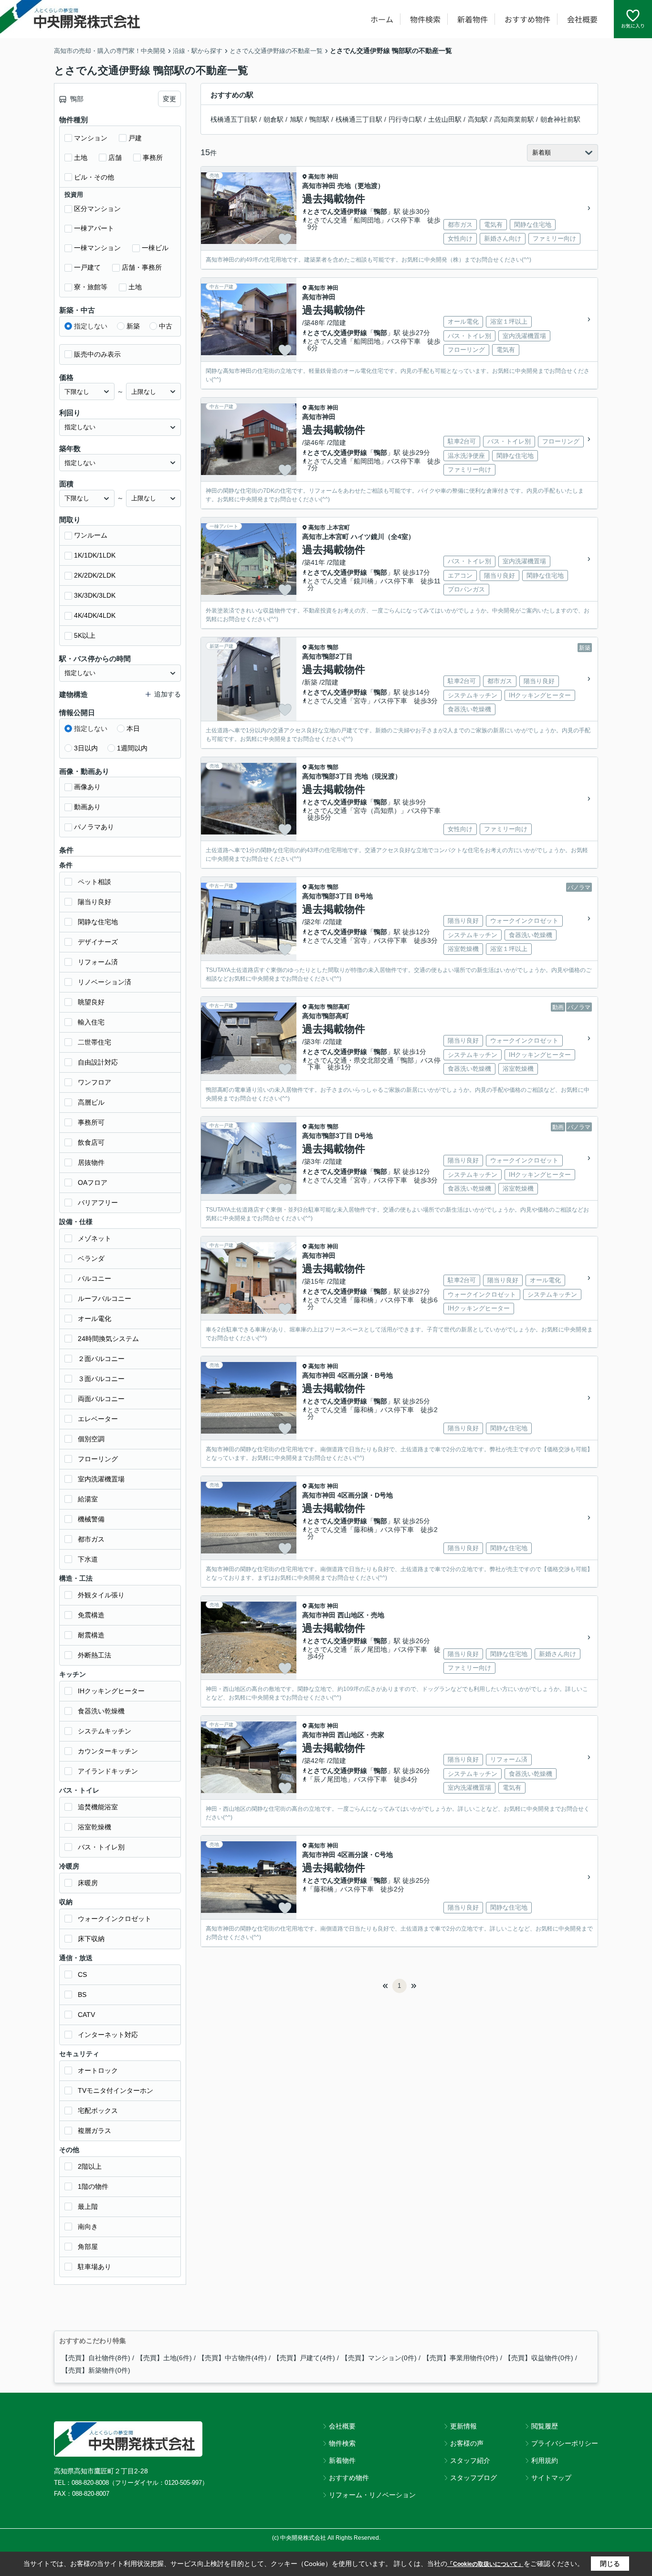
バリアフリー (98, 1203)
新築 (133, 326)
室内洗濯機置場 (101, 1479)
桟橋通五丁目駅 (234, 119)
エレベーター (98, 1419)
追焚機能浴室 (98, 1807)
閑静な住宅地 (98, 922)
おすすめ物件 (527, 19)
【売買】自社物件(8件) (96, 2358)
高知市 (317, 177)
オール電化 (95, 1319)
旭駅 (296, 119)
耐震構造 (91, 1635)
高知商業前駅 (514, 119)
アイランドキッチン (108, 1771)
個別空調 (91, 1439)
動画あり (87, 807)
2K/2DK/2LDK (95, 575)
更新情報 (463, 2426)
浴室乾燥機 (95, 1827)
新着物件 (473, 19)
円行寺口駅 (405, 119)
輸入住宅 (91, 1022)
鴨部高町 (338, 1007)
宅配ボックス (98, 2111)
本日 (133, 728)
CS (82, 1974)
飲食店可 (91, 1142)
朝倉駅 (273, 119)
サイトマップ (551, 2478)
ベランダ (91, 1258)
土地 (81, 158)
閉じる (610, 2564)
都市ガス (91, 1539)
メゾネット (95, 1238)
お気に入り (633, 26)
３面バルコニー (101, 1379)
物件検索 (425, 19)
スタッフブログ (473, 2478)
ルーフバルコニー (105, 1299)
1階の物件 (93, 2186)
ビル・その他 (94, 177)
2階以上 (90, 2166)
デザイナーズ (98, 942)
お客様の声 (467, 2443)
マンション (91, 138)
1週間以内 (132, 748)
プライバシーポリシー (565, 2443)
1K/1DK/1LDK (95, 555)
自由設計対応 (98, 1062)
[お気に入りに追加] (285, 239)
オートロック (98, 2070)
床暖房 (88, 1883)
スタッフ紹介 (470, 2460)
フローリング (98, 1459)
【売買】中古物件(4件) (232, 2358)
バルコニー (95, 1278)
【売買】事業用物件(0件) (461, 2358)
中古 (166, 326)
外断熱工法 (95, 1655)
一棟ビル (155, 248)
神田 (333, 177)
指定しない (91, 326)
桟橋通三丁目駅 (359, 119)
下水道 (88, 1559)
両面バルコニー (101, 1399)
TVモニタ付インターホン (116, 2090)
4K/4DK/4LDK (95, 615)
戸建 (135, 138)
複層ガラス (95, 2131)
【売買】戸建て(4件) (304, 2358)
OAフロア (93, 1182)
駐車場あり (95, 2267)
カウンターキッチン (108, 1751)
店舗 (115, 158)
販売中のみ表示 (97, 354)
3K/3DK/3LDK (95, 595)
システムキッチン (105, 1731)
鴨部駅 (319, 119)
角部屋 (88, 2247)
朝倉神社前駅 (560, 119)
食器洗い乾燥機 (101, 1711)
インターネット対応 (108, 2035)
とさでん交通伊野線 (337, 211)
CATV (86, 2015)
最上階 (88, 2206)
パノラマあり (94, 827)
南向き (88, 2227)
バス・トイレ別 (101, 1847)
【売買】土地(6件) (164, 2358)
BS (82, 1995)
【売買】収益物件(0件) (539, 2358)
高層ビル (91, 1102)
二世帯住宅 (95, 1042)
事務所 (153, 158)
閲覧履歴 (545, 2426)
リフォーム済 (98, 962)
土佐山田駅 (445, 119)
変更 (169, 99)
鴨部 (380, 211)
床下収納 (91, 1939)
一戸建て (87, 267)
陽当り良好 (95, 902)
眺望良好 (91, 1002)
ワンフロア (95, 1082)
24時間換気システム (108, 1339)
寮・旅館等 (91, 287)
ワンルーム (91, 535)
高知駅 (478, 119)
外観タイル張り (101, 1595)
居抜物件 (91, 1162)
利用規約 (545, 2460)
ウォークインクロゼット (115, 1919)
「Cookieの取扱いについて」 (485, 2564)
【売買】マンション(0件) (379, 2358)
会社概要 (582, 19)
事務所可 (91, 1122)
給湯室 (88, 1499)
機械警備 (91, 1519)
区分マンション (97, 209)
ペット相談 (95, 882)
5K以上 (85, 635)
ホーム (382, 19)
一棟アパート (94, 228)
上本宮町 (338, 528)
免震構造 (91, 1615)
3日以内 (86, 748)
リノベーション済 (105, 982)
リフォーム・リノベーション (372, 2495)
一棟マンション (97, 248)
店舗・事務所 (142, 267)
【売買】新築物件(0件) (96, 2370)
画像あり (87, 787)
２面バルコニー (101, 1359)
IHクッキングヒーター (111, 1691)
